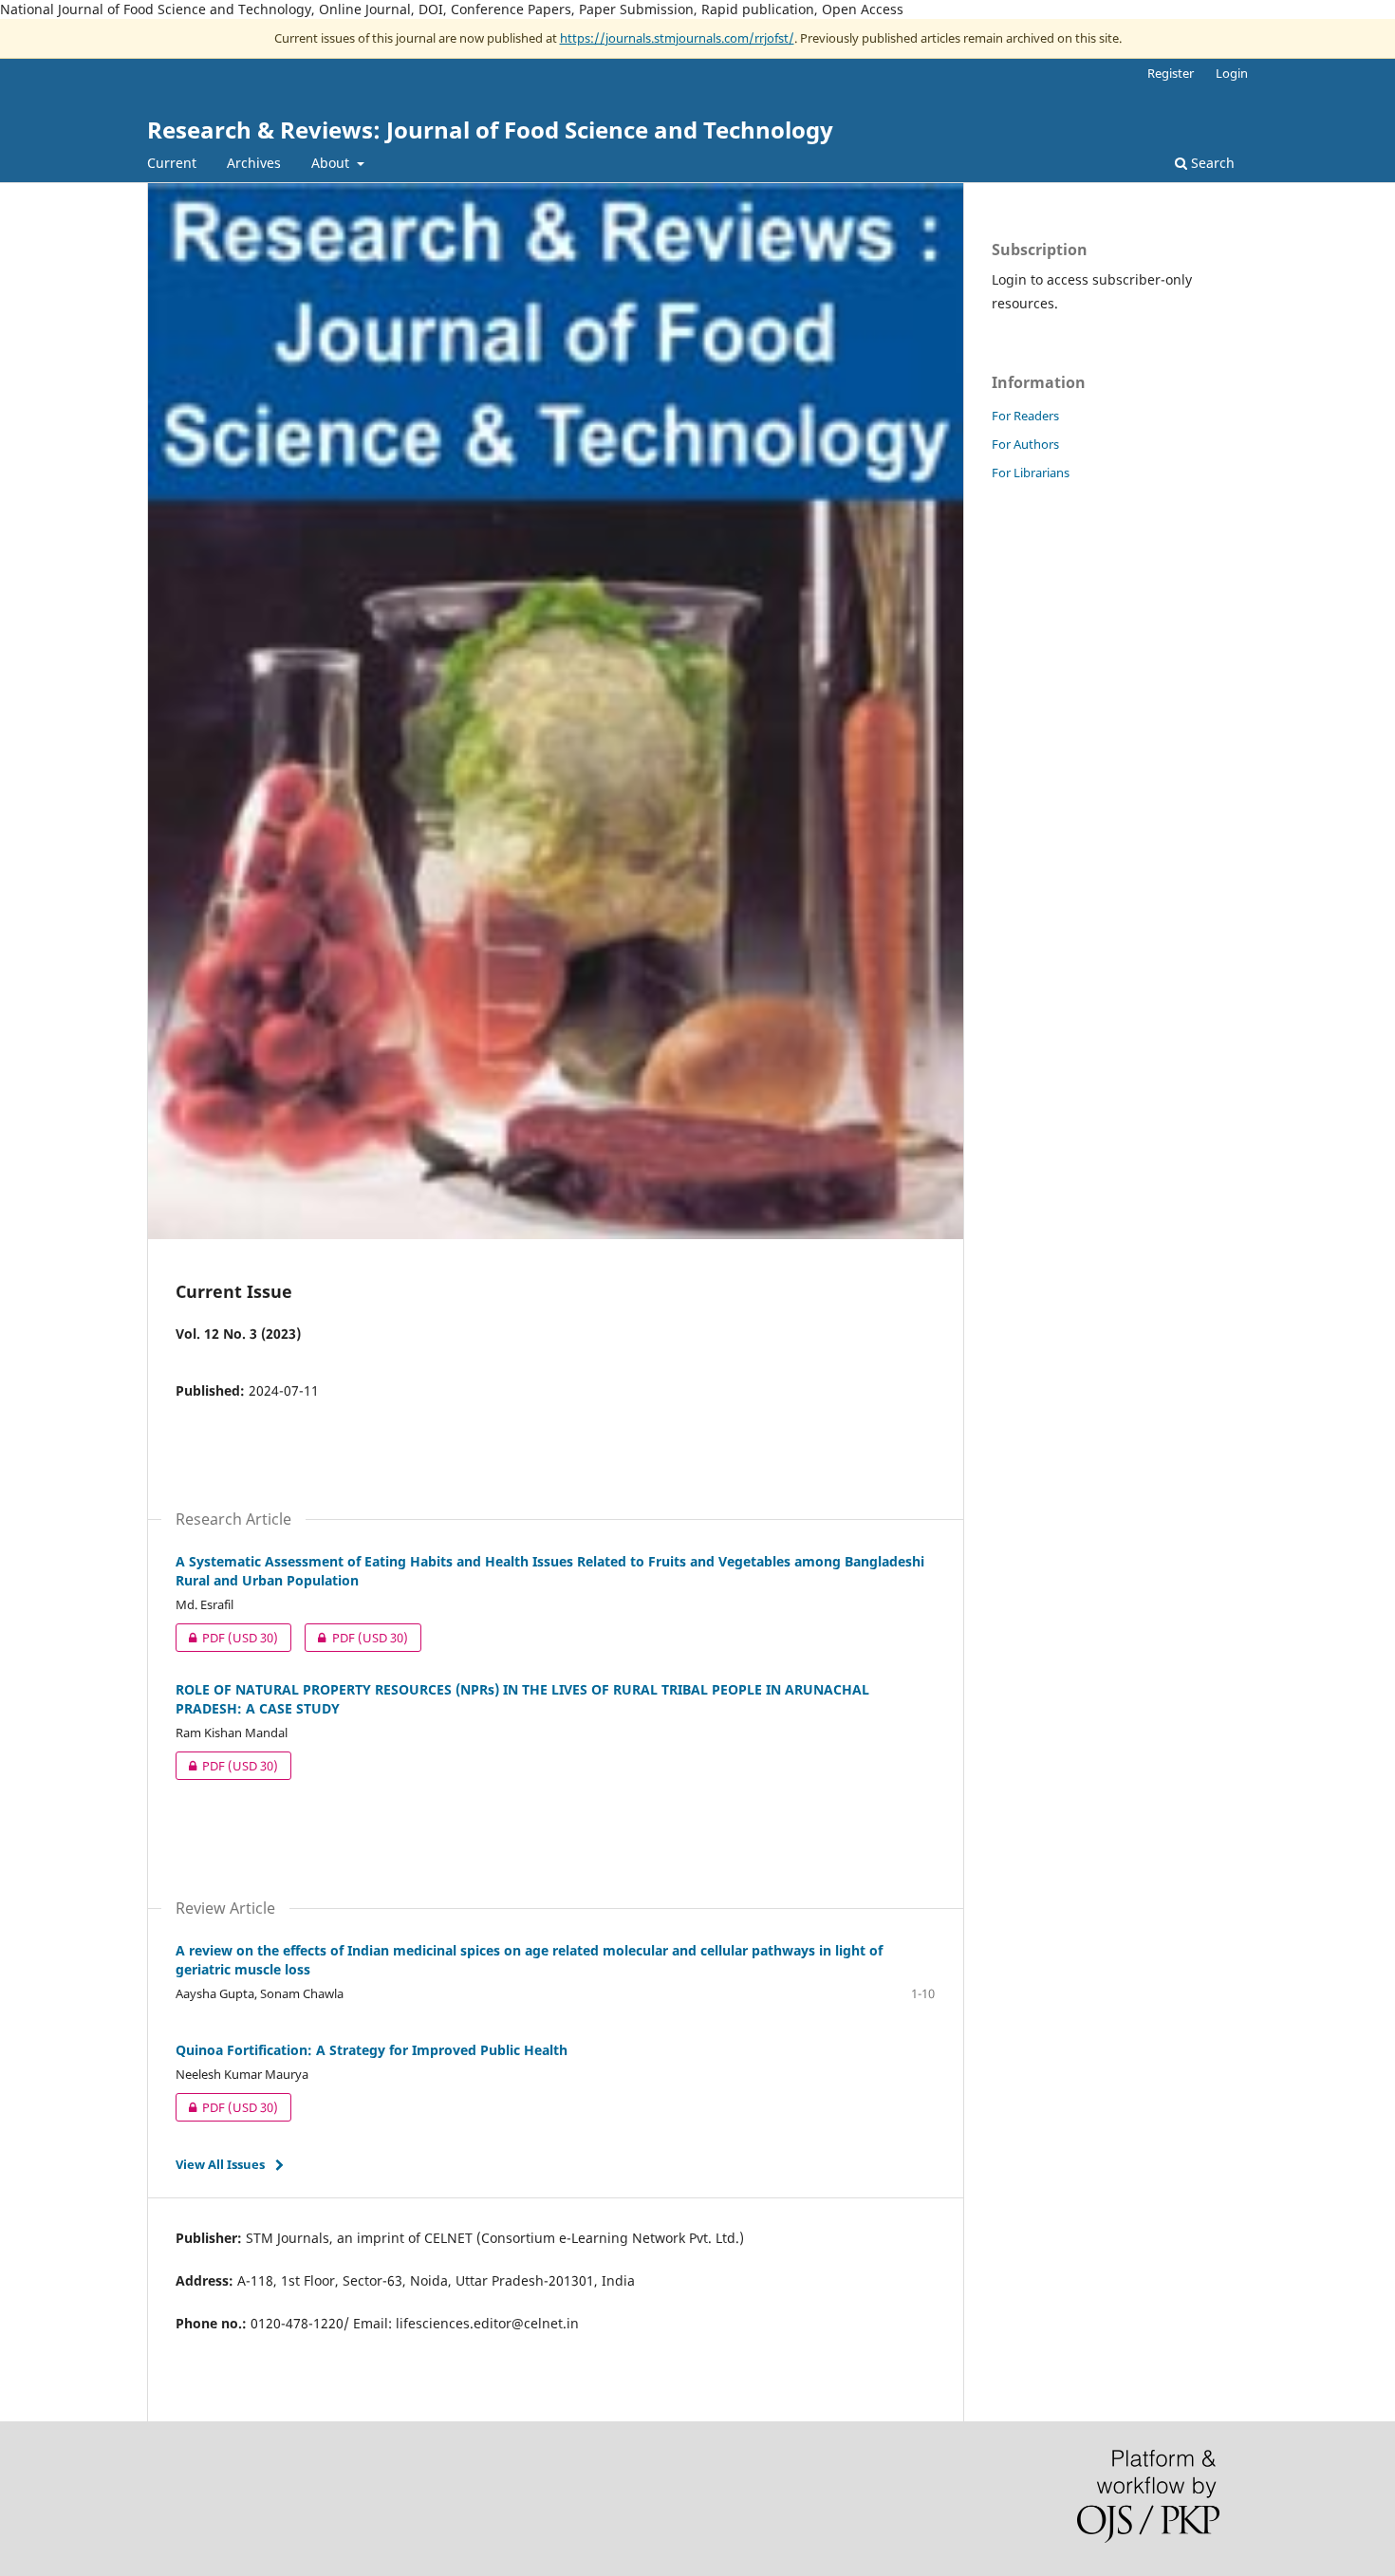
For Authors (1025, 444)
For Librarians (1031, 473)
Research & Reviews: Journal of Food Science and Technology (490, 130)
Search (1211, 163)
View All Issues (220, 2164)
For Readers (1025, 416)
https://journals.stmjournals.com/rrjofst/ (677, 38)
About (332, 163)
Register (1171, 73)
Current (172, 163)
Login (1232, 73)
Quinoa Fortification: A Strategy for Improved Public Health (372, 2050)
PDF (227, 1638)
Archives (254, 163)
